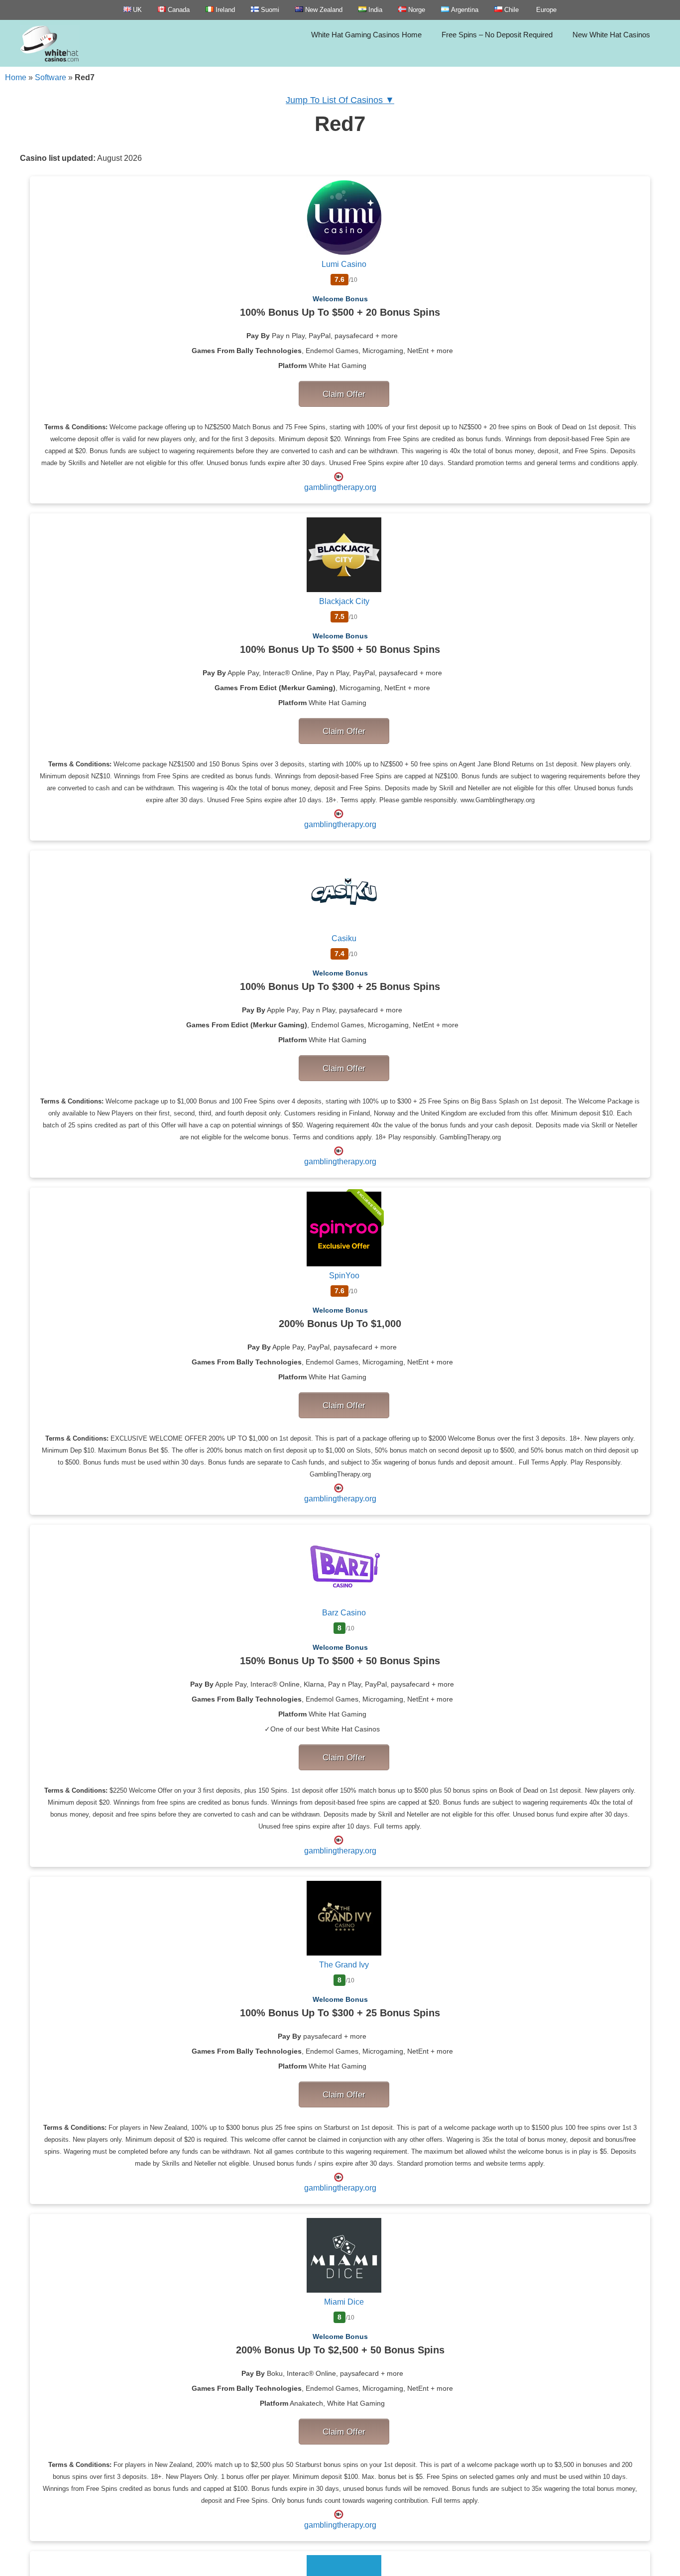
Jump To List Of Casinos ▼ (340, 100)
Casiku (344, 938)
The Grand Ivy (344, 1965)
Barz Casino (344, 1613)
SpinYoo (344, 1276)
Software (51, 77)
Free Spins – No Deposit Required (497, 35)
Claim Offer (344, 394)
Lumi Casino (344, 264)
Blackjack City (344, 601)
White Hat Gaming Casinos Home (366, 35)
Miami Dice (344, 2302)
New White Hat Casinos (611, 35)
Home (16, 77)
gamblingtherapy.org (340, 487)
